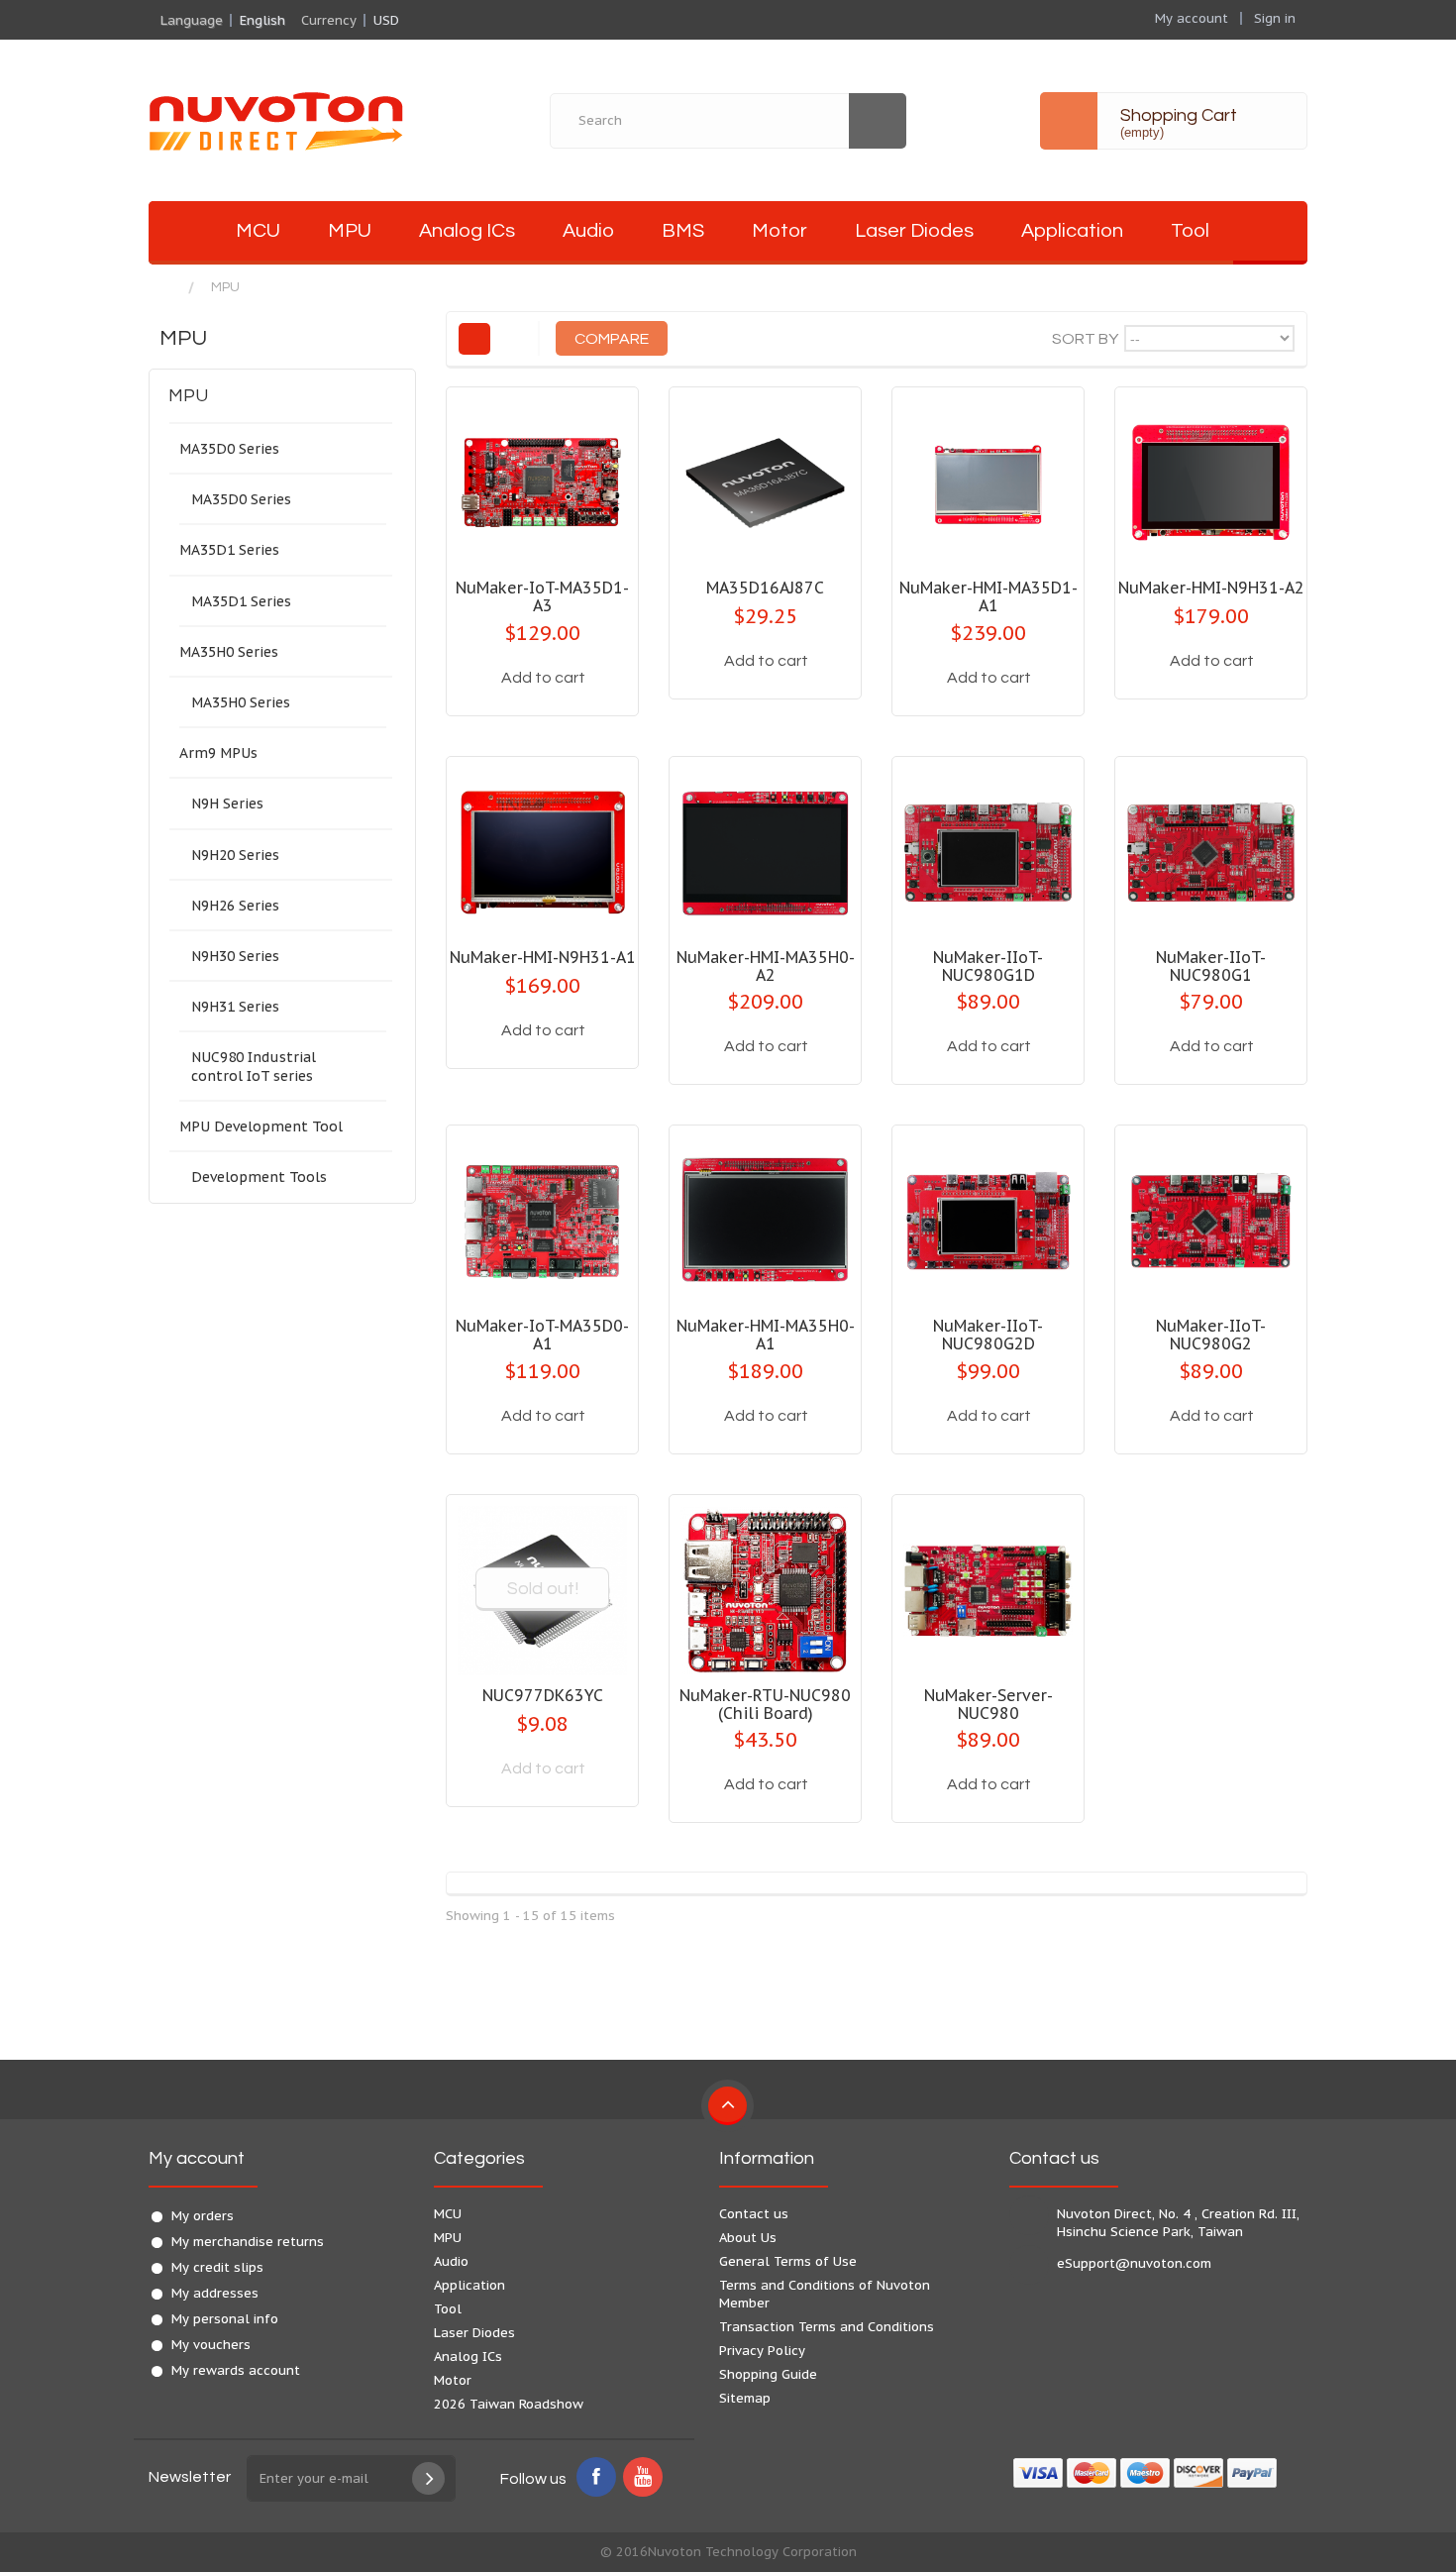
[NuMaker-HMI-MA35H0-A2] (765, 853)
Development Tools (259, 1177)
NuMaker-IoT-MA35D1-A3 (542, 596)
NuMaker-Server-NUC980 (988, 1704)
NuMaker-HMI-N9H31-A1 (543, 957)
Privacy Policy (762, 2351)
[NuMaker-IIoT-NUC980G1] (1211, 853)
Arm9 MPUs (218, 753)
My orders (203, 2216)
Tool (1190, 231)
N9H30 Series (235, 956)
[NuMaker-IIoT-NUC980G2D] (988, 1221)
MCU (258, 231)
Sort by (1085, 339)
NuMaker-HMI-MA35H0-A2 (766, 966)
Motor (780, 231)
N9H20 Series (235, 855)
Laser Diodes (914, 231)
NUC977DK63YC (543, 1695)
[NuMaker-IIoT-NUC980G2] (1211, 1221)
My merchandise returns (248, 2242)
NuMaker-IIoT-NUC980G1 (1211, 966)
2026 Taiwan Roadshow (509, 2404)
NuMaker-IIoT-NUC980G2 (1211, 1335)
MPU (350, 231)
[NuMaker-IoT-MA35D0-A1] (542, 1221)
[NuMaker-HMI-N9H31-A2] (1211, 483)
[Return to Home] (168, 288)
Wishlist (602, 696)
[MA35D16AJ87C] (765, 483)
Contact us (754, 2214)
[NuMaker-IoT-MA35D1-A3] (542, 483)
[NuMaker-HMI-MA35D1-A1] (988, 483)
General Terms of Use (788, 2261)
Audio (588, 231)
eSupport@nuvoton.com (1134, 2263)
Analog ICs (467, 231)
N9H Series (227, 804)
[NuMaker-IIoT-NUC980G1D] (988, 853)
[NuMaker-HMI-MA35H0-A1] (765, 1221)
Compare (486, 696)
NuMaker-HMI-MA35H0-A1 (766, 1335)
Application (1072, 231)
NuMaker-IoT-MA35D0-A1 (542, 1335)
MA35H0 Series (229, 652)
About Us (748, 2238)
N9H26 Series (235, 906)
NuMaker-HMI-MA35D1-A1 (988, 596)
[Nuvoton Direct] (322, 120)
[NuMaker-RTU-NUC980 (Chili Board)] (765, 1591)
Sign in (1275, 18)
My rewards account (236, 2370)
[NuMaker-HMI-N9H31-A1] (542, 853)
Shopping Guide (768, 2374)
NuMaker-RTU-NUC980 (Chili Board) (765, 1704)
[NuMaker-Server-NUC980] (988, 1591)
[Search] (878, 121)
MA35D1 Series (229, 550)
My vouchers (211, 2345)
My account (197, 2158)
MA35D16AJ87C (765, 588)
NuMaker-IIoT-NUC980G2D (988, 1335)
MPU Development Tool (261, 1126)
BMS (683, 231)
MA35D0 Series (229, 449)
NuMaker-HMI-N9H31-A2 (1211, 588)
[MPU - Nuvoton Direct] (180, 233)
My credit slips (217, 2267)
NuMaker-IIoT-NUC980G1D (988, 966)
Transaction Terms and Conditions (827, 2327)
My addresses (215, 2293)
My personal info (225, 2319)
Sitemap (745, 2398)
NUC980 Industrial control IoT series (254, 1066)
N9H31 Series (235, 1007)
